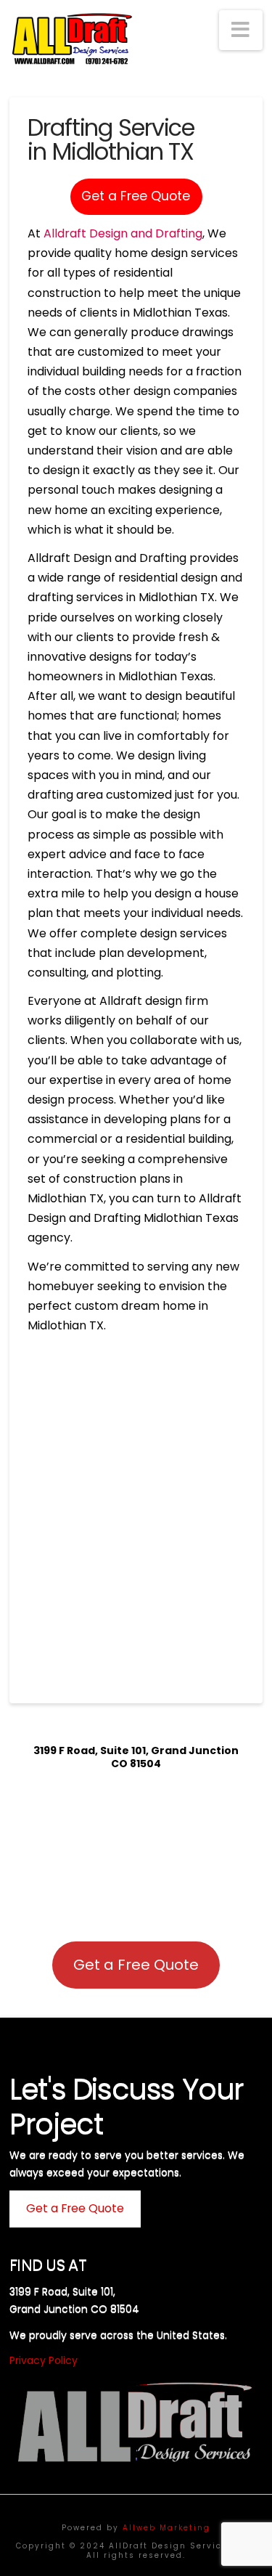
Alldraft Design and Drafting (123, 233)
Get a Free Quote (136, 196)
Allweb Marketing (166, 2528)
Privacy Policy (44, 2360)
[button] (241, 30)
